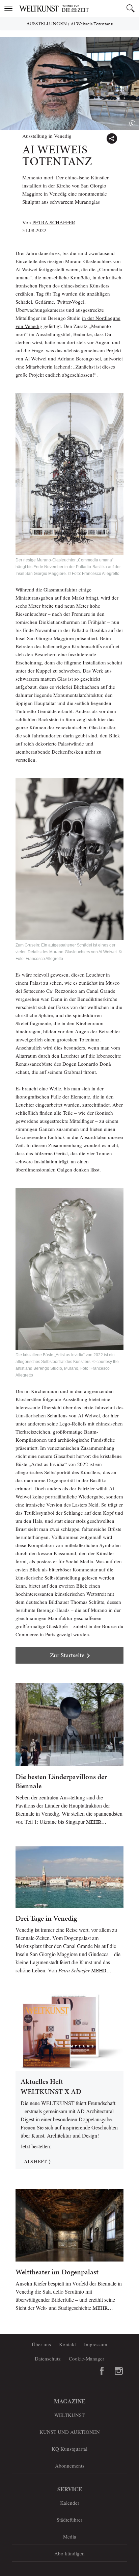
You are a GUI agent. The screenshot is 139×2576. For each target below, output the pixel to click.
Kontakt (67, 2344)
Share (112, 138)
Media (70, 2536)
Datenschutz (48, 2358)
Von (69, 1970)
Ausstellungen (47, 24)
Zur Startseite (67, 1655)
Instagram (119, 2371)
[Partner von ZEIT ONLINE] (78, 8)
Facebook (102, 2371)
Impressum (96, 2344)
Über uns (41, 2344)
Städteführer (69, 2520)
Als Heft (35, 2162)
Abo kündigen (69, 2553)
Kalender (70, 2503)
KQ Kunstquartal (69, 2449)
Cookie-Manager (87, 2358)
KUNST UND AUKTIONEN (70, 2432)
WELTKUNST (69, 2415)
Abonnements (70, 2466)
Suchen (131, 8)
